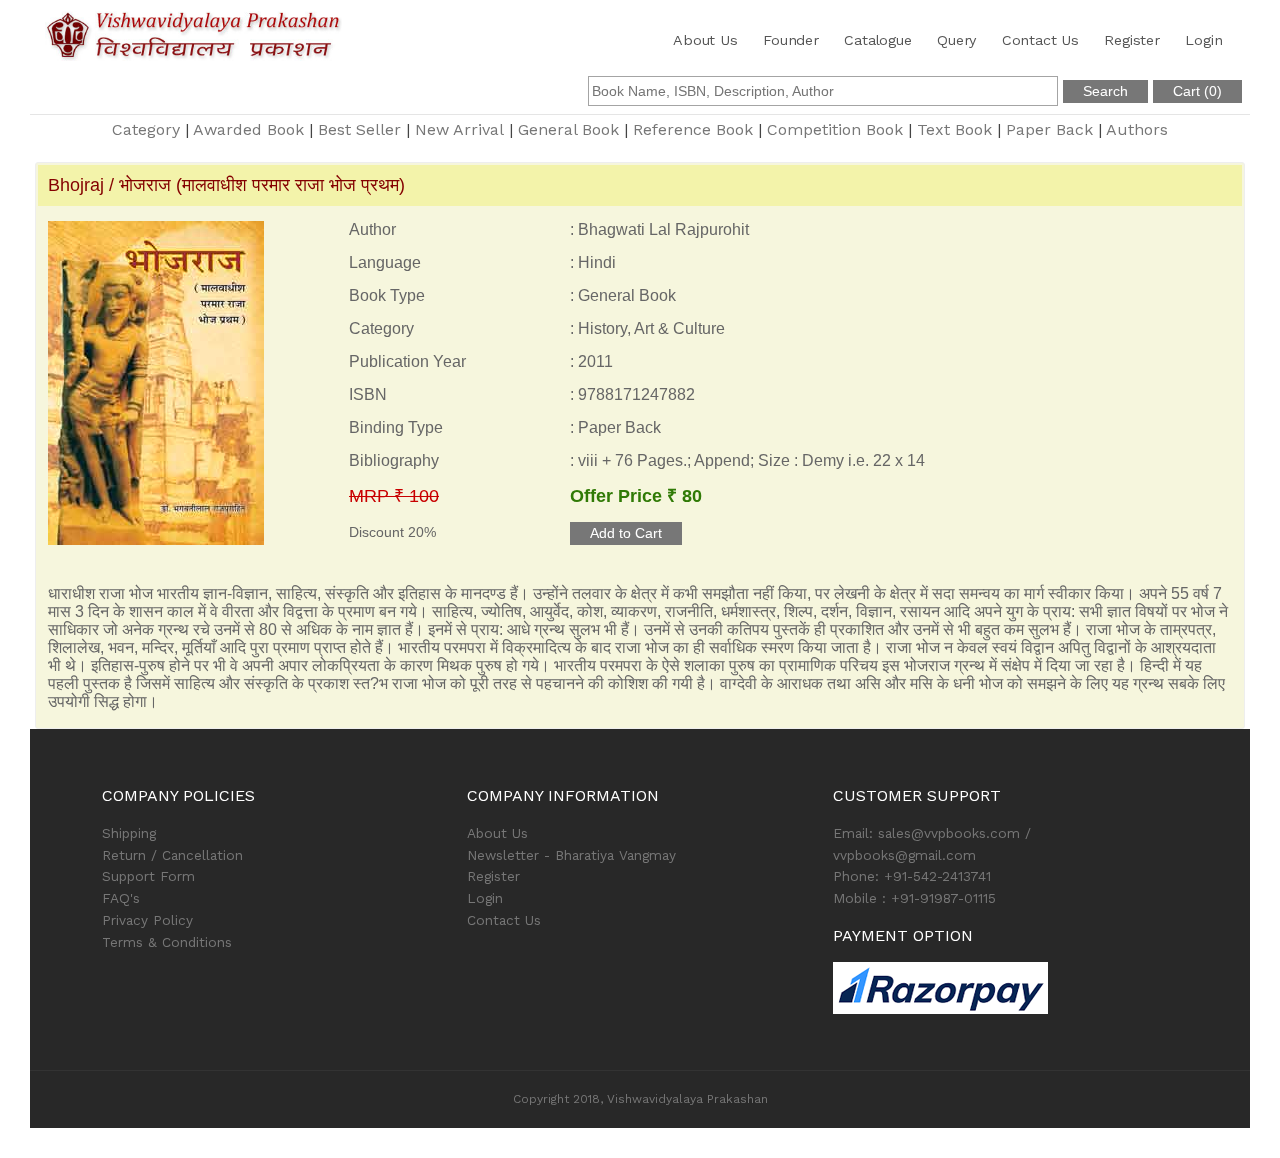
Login (1203, 40)
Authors (1137, 129)
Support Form (148, 876)
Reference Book (693, 129)
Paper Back (1049, 129)
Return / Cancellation (172, 855)
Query (956, 40)
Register (1131, 40)
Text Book (954, 129)
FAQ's (121, 898)
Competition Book (835, 129)
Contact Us (1040, 40)
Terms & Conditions (167, 942)
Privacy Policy (147, 920)
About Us (705, 40)
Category (146, 129)
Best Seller (359, 129)
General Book (568, 129)
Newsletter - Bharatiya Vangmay (571, 855)
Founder (791, 40)
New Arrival (459, 129)
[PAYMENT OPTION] (1005, 988)
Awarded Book (248, 129)
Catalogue (877, 40)
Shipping (129, 833)
